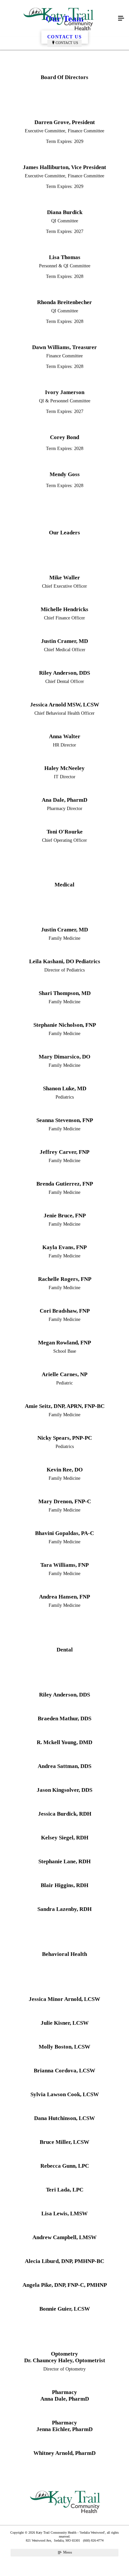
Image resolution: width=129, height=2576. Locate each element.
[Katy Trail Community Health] (58, 19)
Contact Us (67, 43)
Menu (67, 2552)
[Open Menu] (121, 19)
